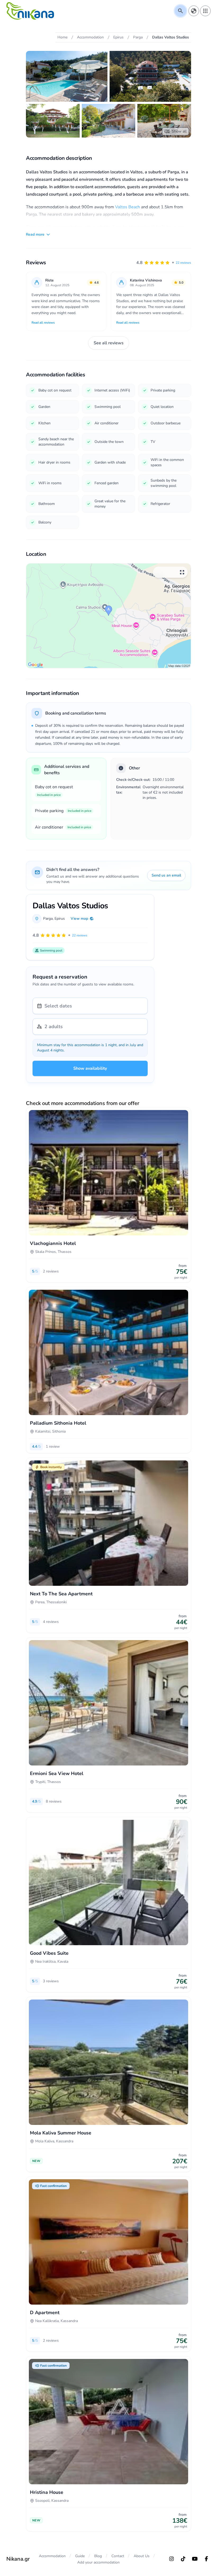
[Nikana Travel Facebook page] (206, 2559)
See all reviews (109, 343)
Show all (179, 131)
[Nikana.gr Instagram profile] (171, 2559)
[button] (164, 263)
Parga (48, 919)
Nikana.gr (18, 2559)
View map (79, 919)
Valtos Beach (128, 207)
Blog (98, 2556)
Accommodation (52, 2556)
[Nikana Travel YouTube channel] (195, 2559)
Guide (80, 2556)
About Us (142, 2556)
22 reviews (183, 263)
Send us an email (166, 875)
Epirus (60, 919)
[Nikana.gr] (30, 11)
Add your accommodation (98, 2562)
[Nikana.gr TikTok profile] (183, 2559)
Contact (118, 2556)
